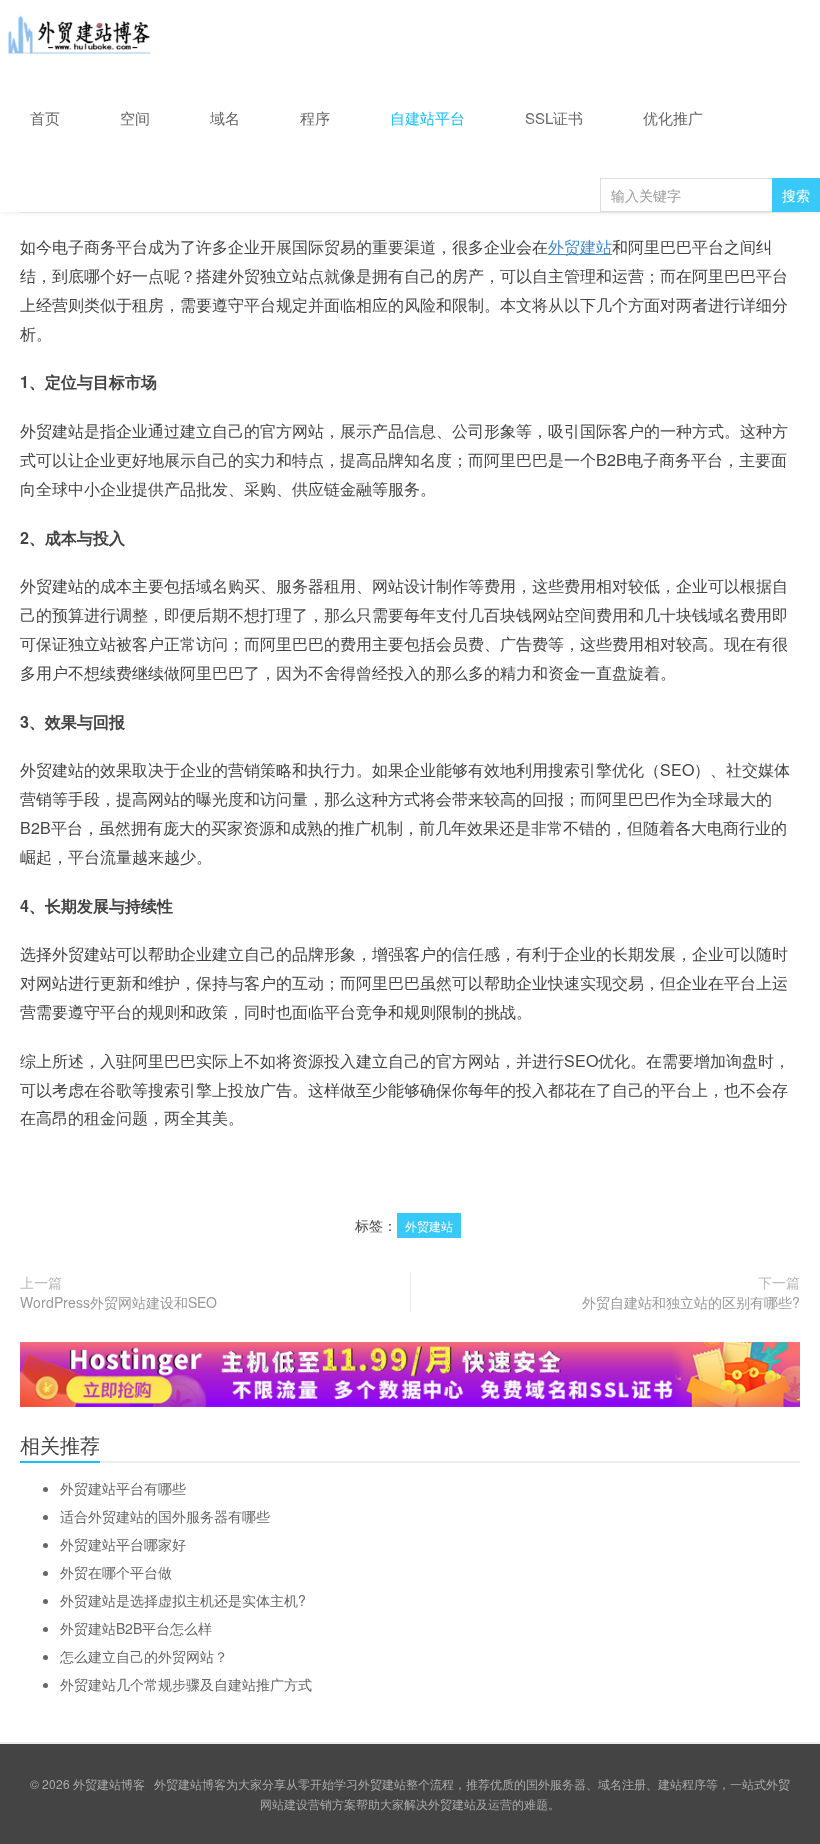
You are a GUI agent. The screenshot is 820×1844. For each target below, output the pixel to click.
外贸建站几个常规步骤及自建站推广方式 (186, 1684)
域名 (225, 117)
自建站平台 (427, 117)
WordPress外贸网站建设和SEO (118, 1302)
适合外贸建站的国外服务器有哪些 (165, 1516)
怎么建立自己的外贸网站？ (144, 1656)
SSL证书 (554, 117)
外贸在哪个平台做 (116, 1572)
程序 (315, 117)
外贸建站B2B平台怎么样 (136, 1628)
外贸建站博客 (80, 39)
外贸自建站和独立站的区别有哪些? (691, 1302)
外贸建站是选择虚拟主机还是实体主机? (183, 1600)
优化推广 (673, 117)
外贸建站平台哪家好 (123, 1544)
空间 (135, 117)
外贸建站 (580, 246)
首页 (45, 117)
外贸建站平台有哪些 (123, 1488)
